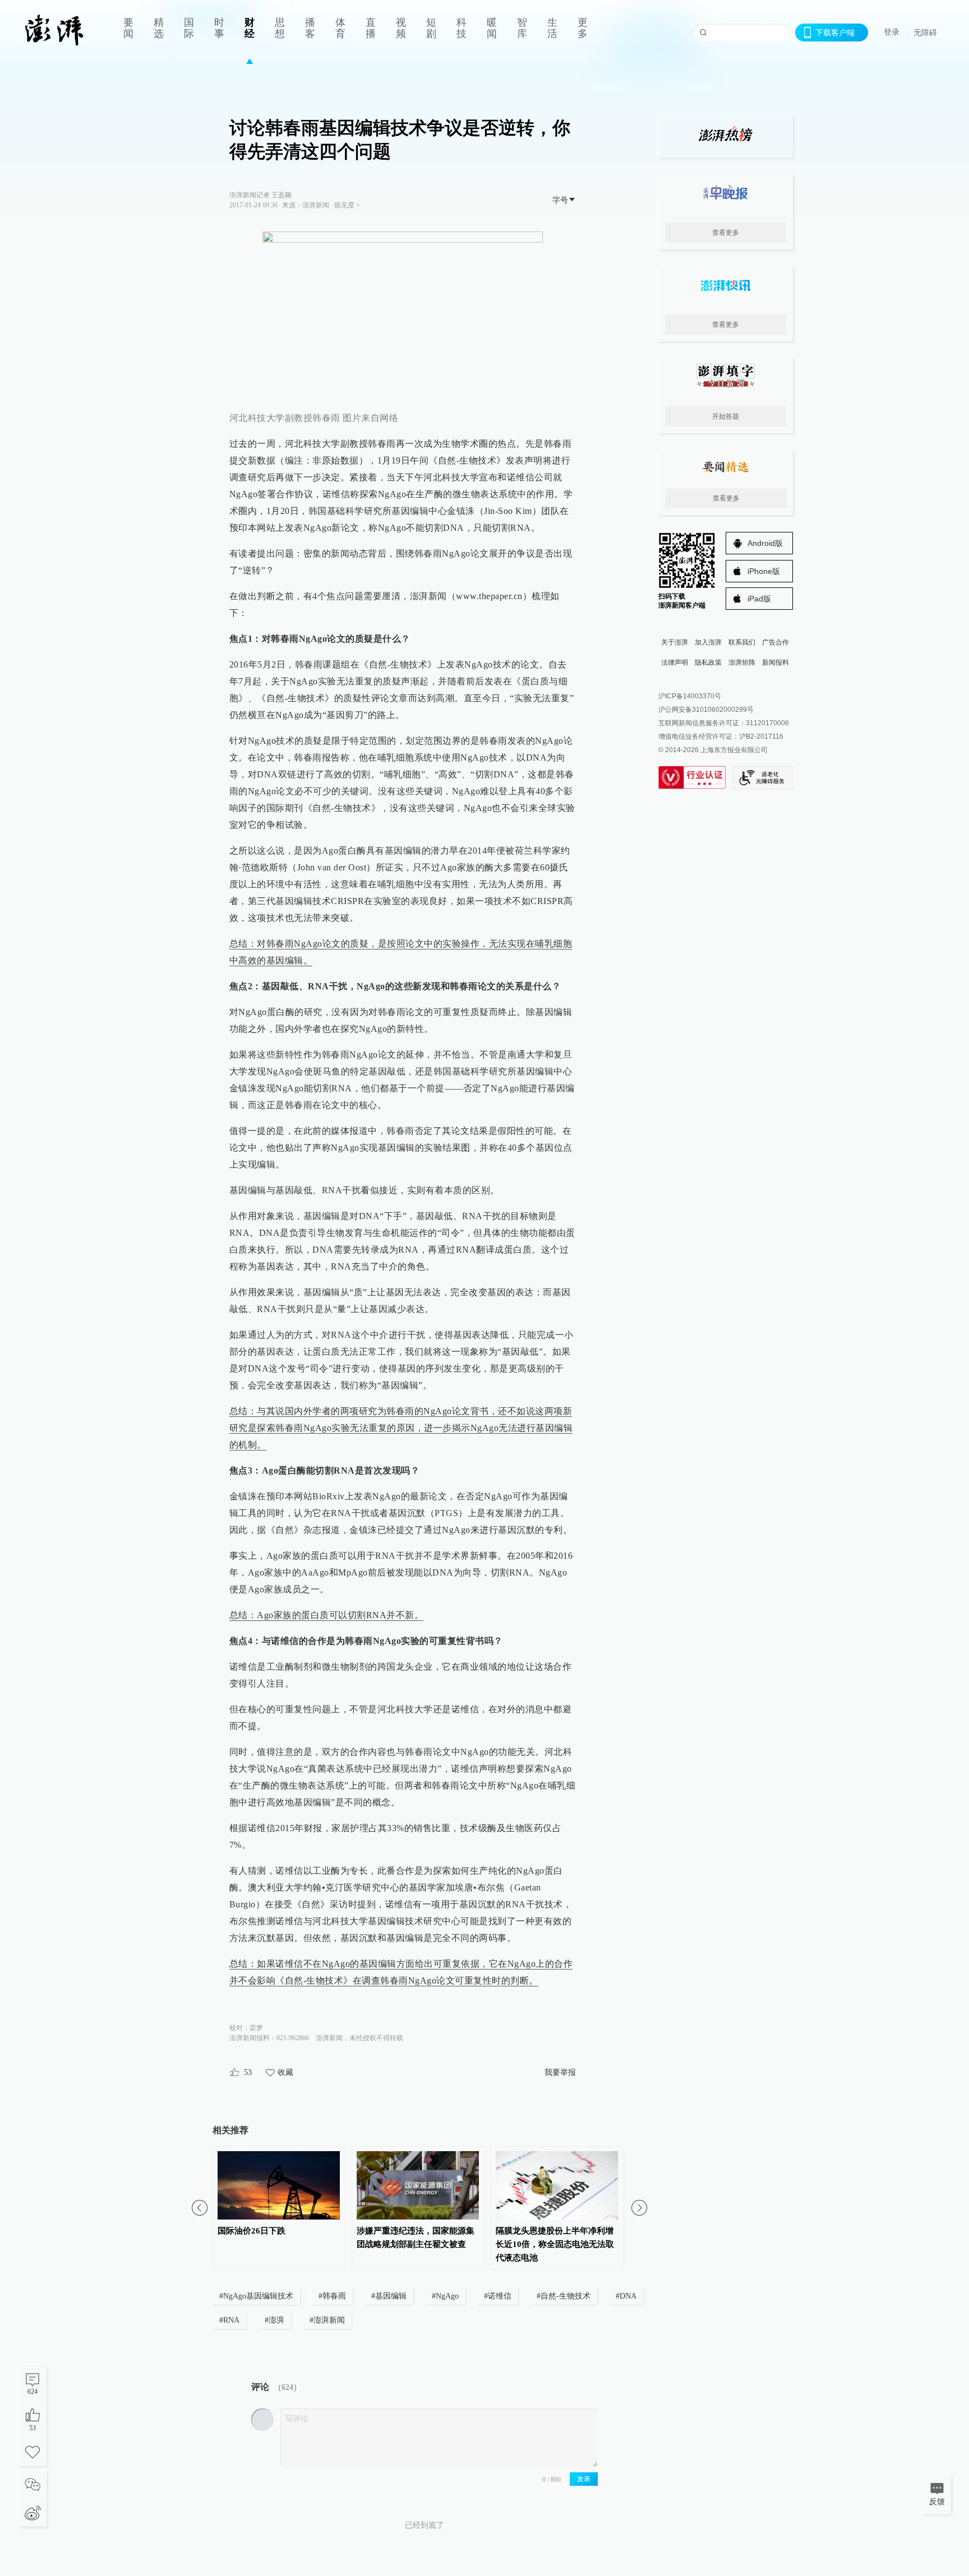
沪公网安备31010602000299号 (706, 710)
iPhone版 (764, 571)
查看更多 (726, 233)
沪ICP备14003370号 (690, 696)
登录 (892, 32)
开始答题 (726, 416)
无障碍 (925, 33)
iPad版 (759, 599)
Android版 (765, 543)
